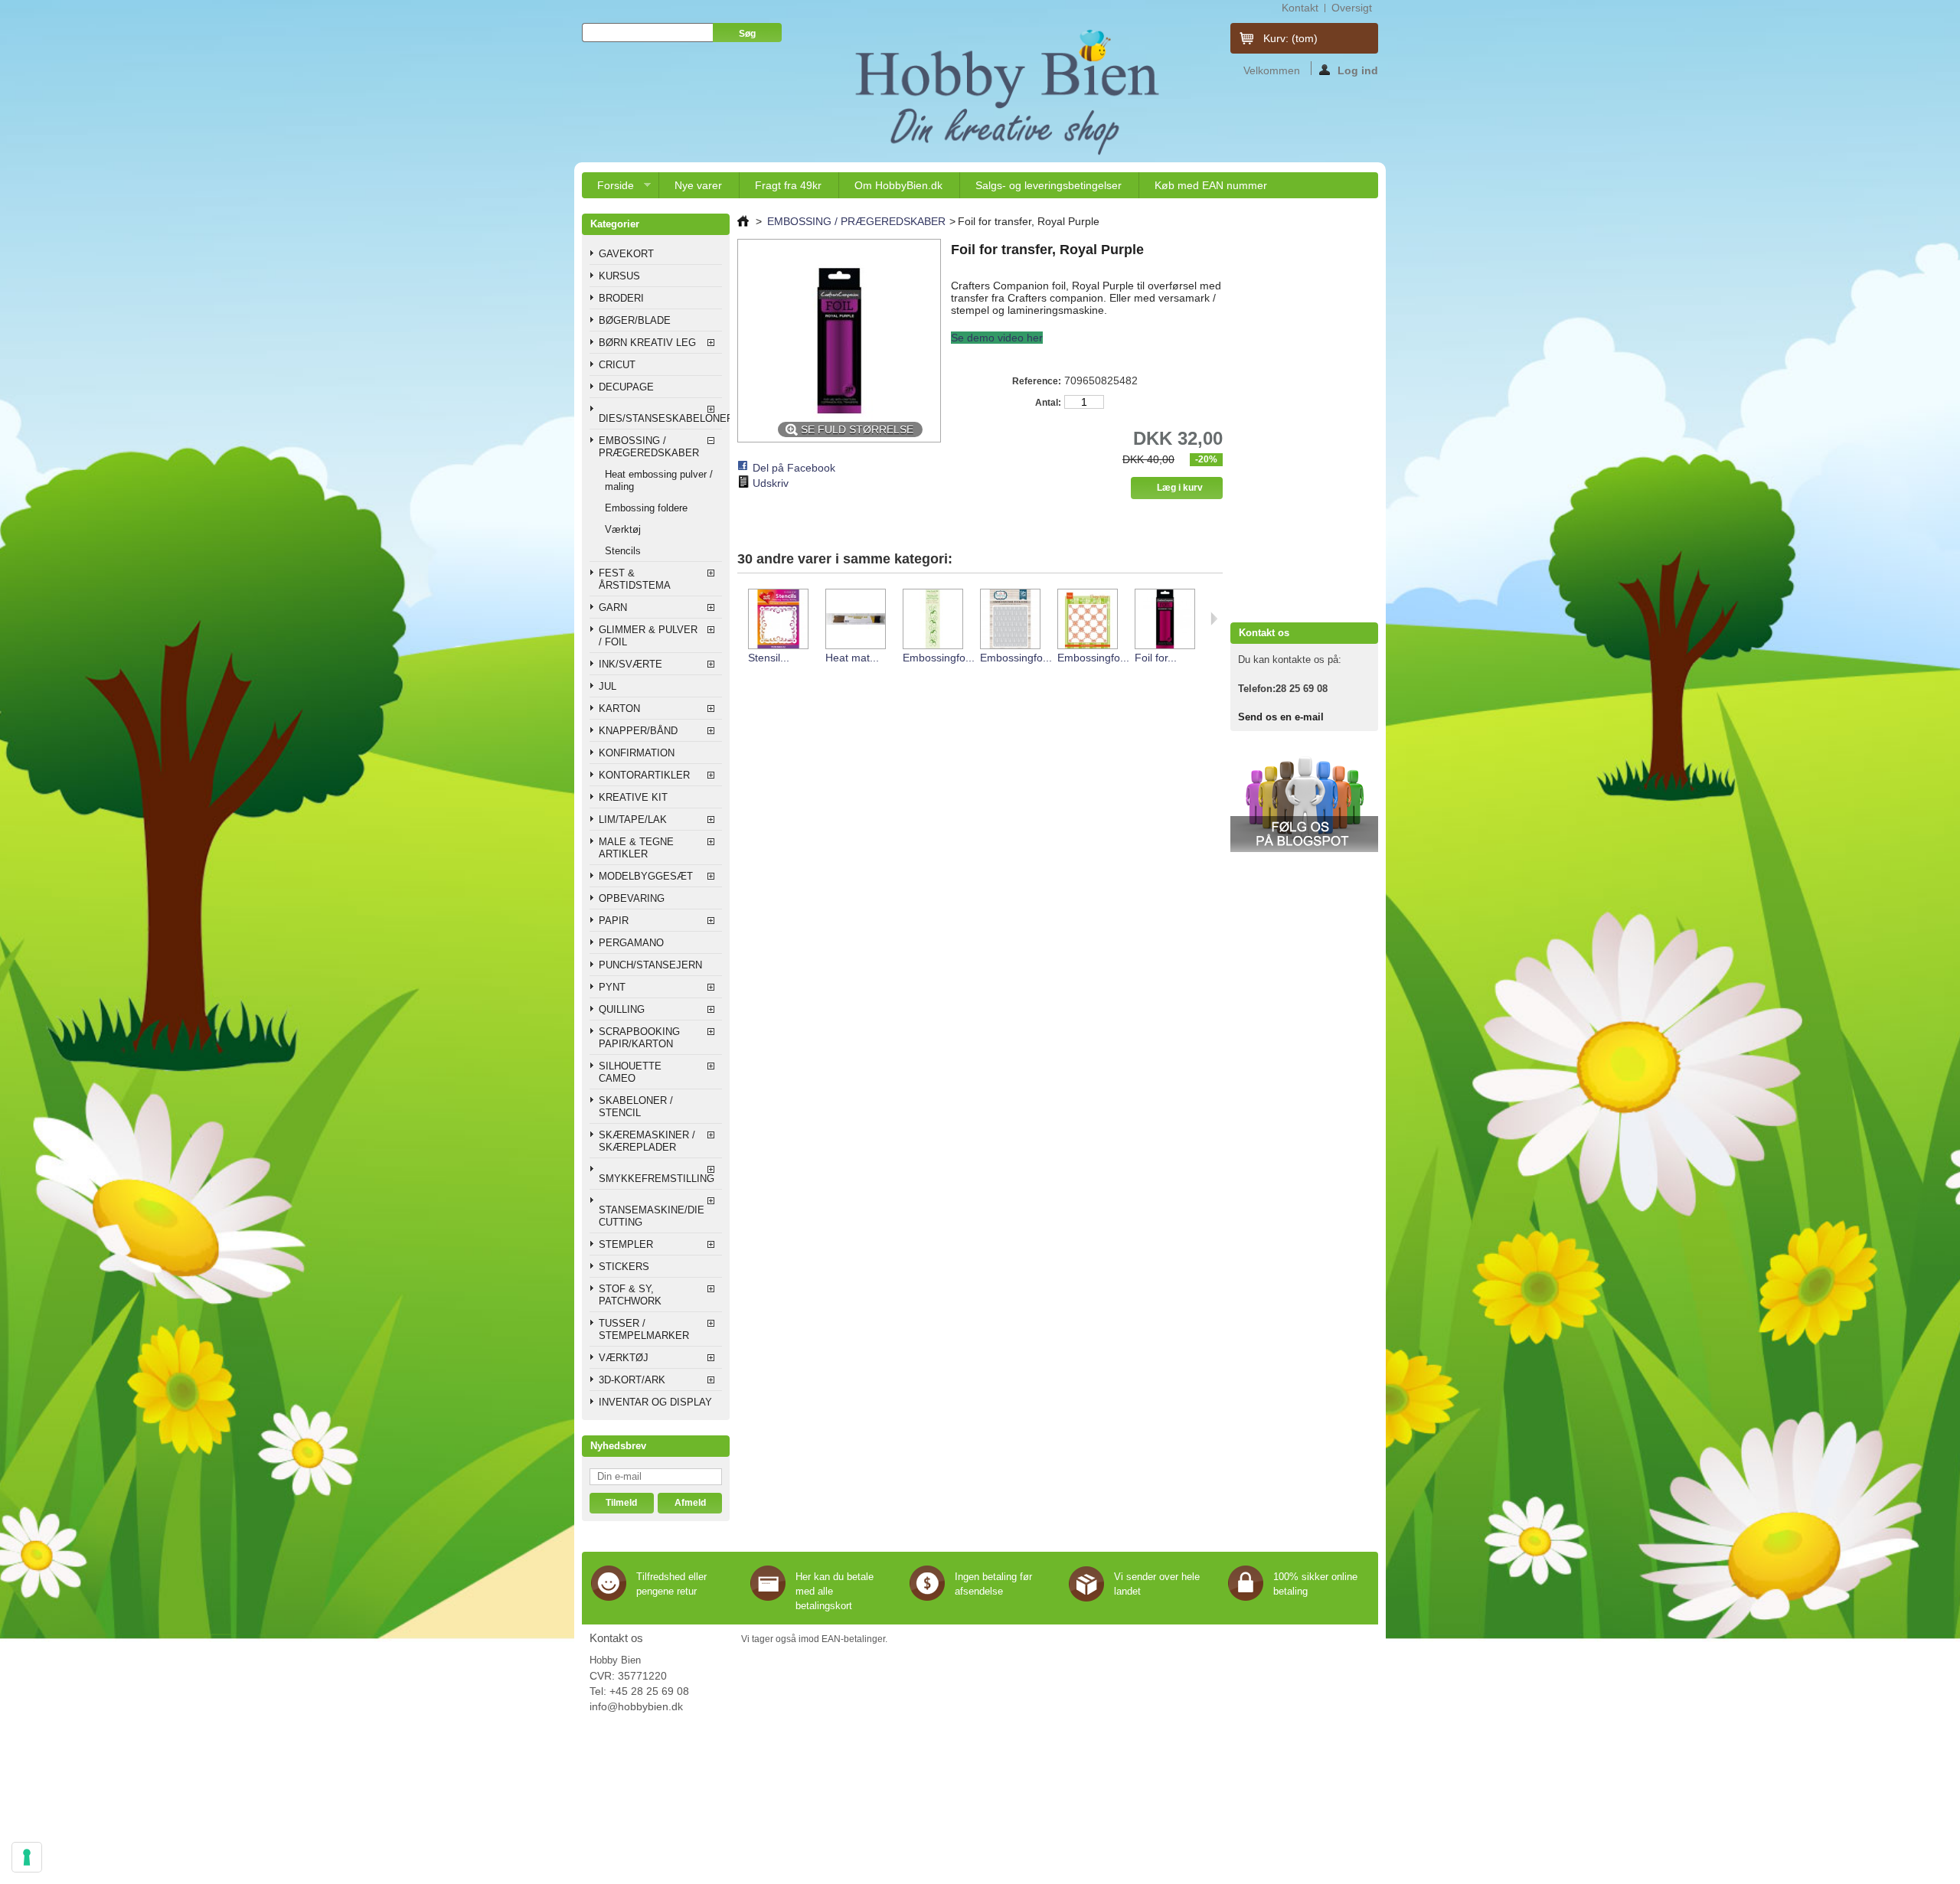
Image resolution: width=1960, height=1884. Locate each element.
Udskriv (771, 483)
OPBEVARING (632, 898)
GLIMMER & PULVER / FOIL (648, 636)
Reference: (1037, 381)
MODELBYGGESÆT (646, 876)
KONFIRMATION (637, 753)
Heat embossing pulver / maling (659, 480)
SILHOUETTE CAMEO (630, 1072)
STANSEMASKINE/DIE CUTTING (652, 1216)
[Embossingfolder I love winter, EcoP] (1009, 620)
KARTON (619, 709)
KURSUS (619, 276)
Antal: (1048, 403)
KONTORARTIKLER (644, 775)
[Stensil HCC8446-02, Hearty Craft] (777, 620)
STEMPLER (626, 1244)
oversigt (1352, 8)
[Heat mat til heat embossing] (855, 620)
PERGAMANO (631, 943)
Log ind (1358, 70)
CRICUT (617, 365)
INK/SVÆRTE (630, 664)
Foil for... (1156, 658)
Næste (1214, 619)
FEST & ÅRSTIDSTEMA (635, 579)
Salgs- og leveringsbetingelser (1049, 185)
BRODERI (621, 298)
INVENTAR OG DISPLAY (655, 1402)
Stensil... (769, 658)
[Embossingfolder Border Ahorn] (932, 620)
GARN (613, 607)
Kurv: (1290, 38)
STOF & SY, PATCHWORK (630, 1295)
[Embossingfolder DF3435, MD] (1087, 620)
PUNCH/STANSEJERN (650, 965)
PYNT (612, 987)
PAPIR (614, 921)
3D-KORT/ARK (632, 1380)
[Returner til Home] (743, 221)
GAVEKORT (626, 254)
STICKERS (624, 1267)
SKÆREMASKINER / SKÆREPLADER (647, 1141)
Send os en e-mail (1281, 717)
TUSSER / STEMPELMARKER (644, 1329)
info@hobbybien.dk (636, 1706)
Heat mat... (852, 658)
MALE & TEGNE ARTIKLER (636, 848)
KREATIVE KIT (633, 797)
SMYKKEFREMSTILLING (657, 1179)
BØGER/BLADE (635, 320)
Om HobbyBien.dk (898, 185)
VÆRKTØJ (624, 1358)
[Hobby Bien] (1009, 92)
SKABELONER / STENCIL (636, 1107)
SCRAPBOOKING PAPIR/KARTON (639, 1038)
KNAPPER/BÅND (638, 731)
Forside (608, 189)
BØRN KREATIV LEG (647, 343)
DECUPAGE (626, 387)
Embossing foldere (646, 508)
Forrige (741, 619)
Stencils (623, 551)
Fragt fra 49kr (788, 185)
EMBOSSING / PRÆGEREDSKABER (649, 447)
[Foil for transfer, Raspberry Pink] (1164, 620)
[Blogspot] (1304, 849)
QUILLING (622, 1009)
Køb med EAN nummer (1211, 185)
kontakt (1300, 8)
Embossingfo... (939, 658)
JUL (608, 686)
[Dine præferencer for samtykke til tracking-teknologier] (27, 1857)
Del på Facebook (794, 468)
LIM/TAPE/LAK (633, 820)
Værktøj (623, 529)
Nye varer (698, 185)
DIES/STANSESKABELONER (660, 418)
